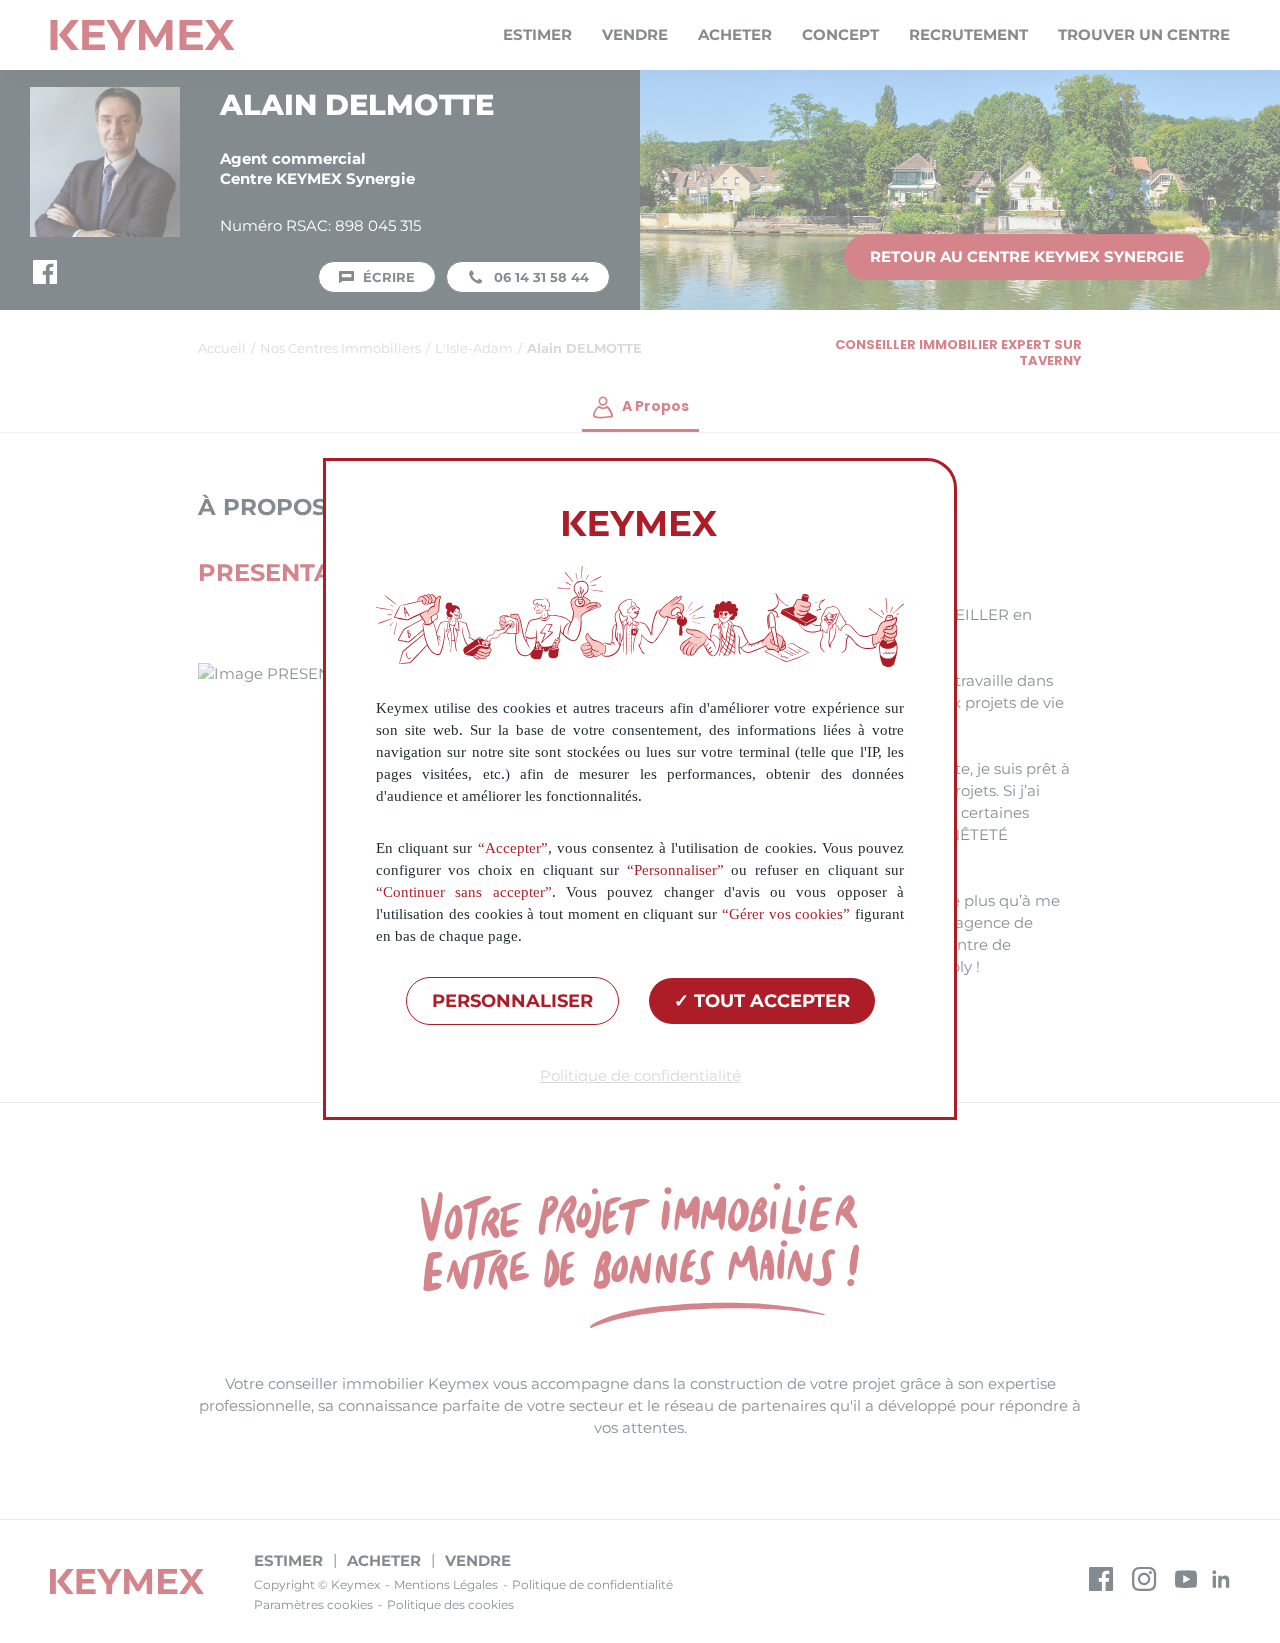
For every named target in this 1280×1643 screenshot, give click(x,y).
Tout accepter (769, 1001)
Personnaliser (512, 1001)
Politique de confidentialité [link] (640, 1075)
